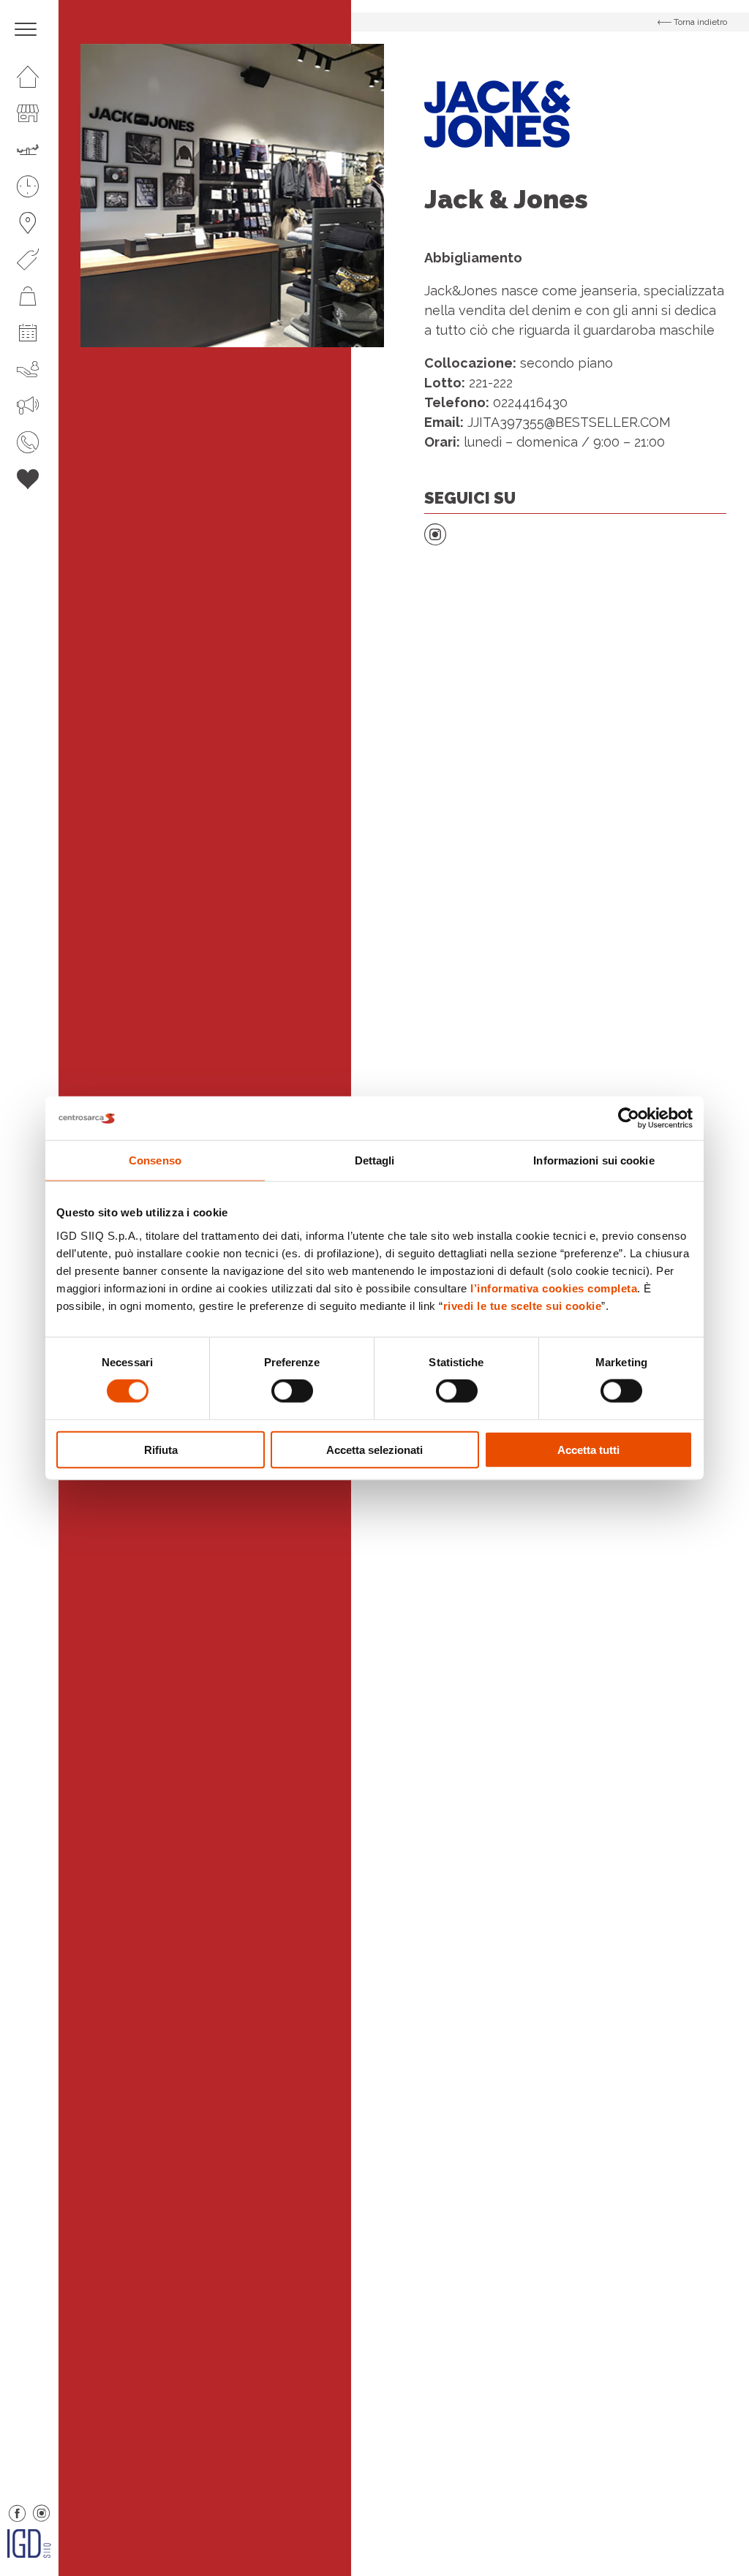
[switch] (292, 1391)
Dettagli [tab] (375, 1160)
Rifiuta (161, 1449)
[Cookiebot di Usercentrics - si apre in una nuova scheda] (629, 1118)
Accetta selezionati (374, 1449)
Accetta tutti (588, 1449)
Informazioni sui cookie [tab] (594, 1160)
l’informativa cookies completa (554, 1288)
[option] (232, 196)
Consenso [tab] (155, 1160)
